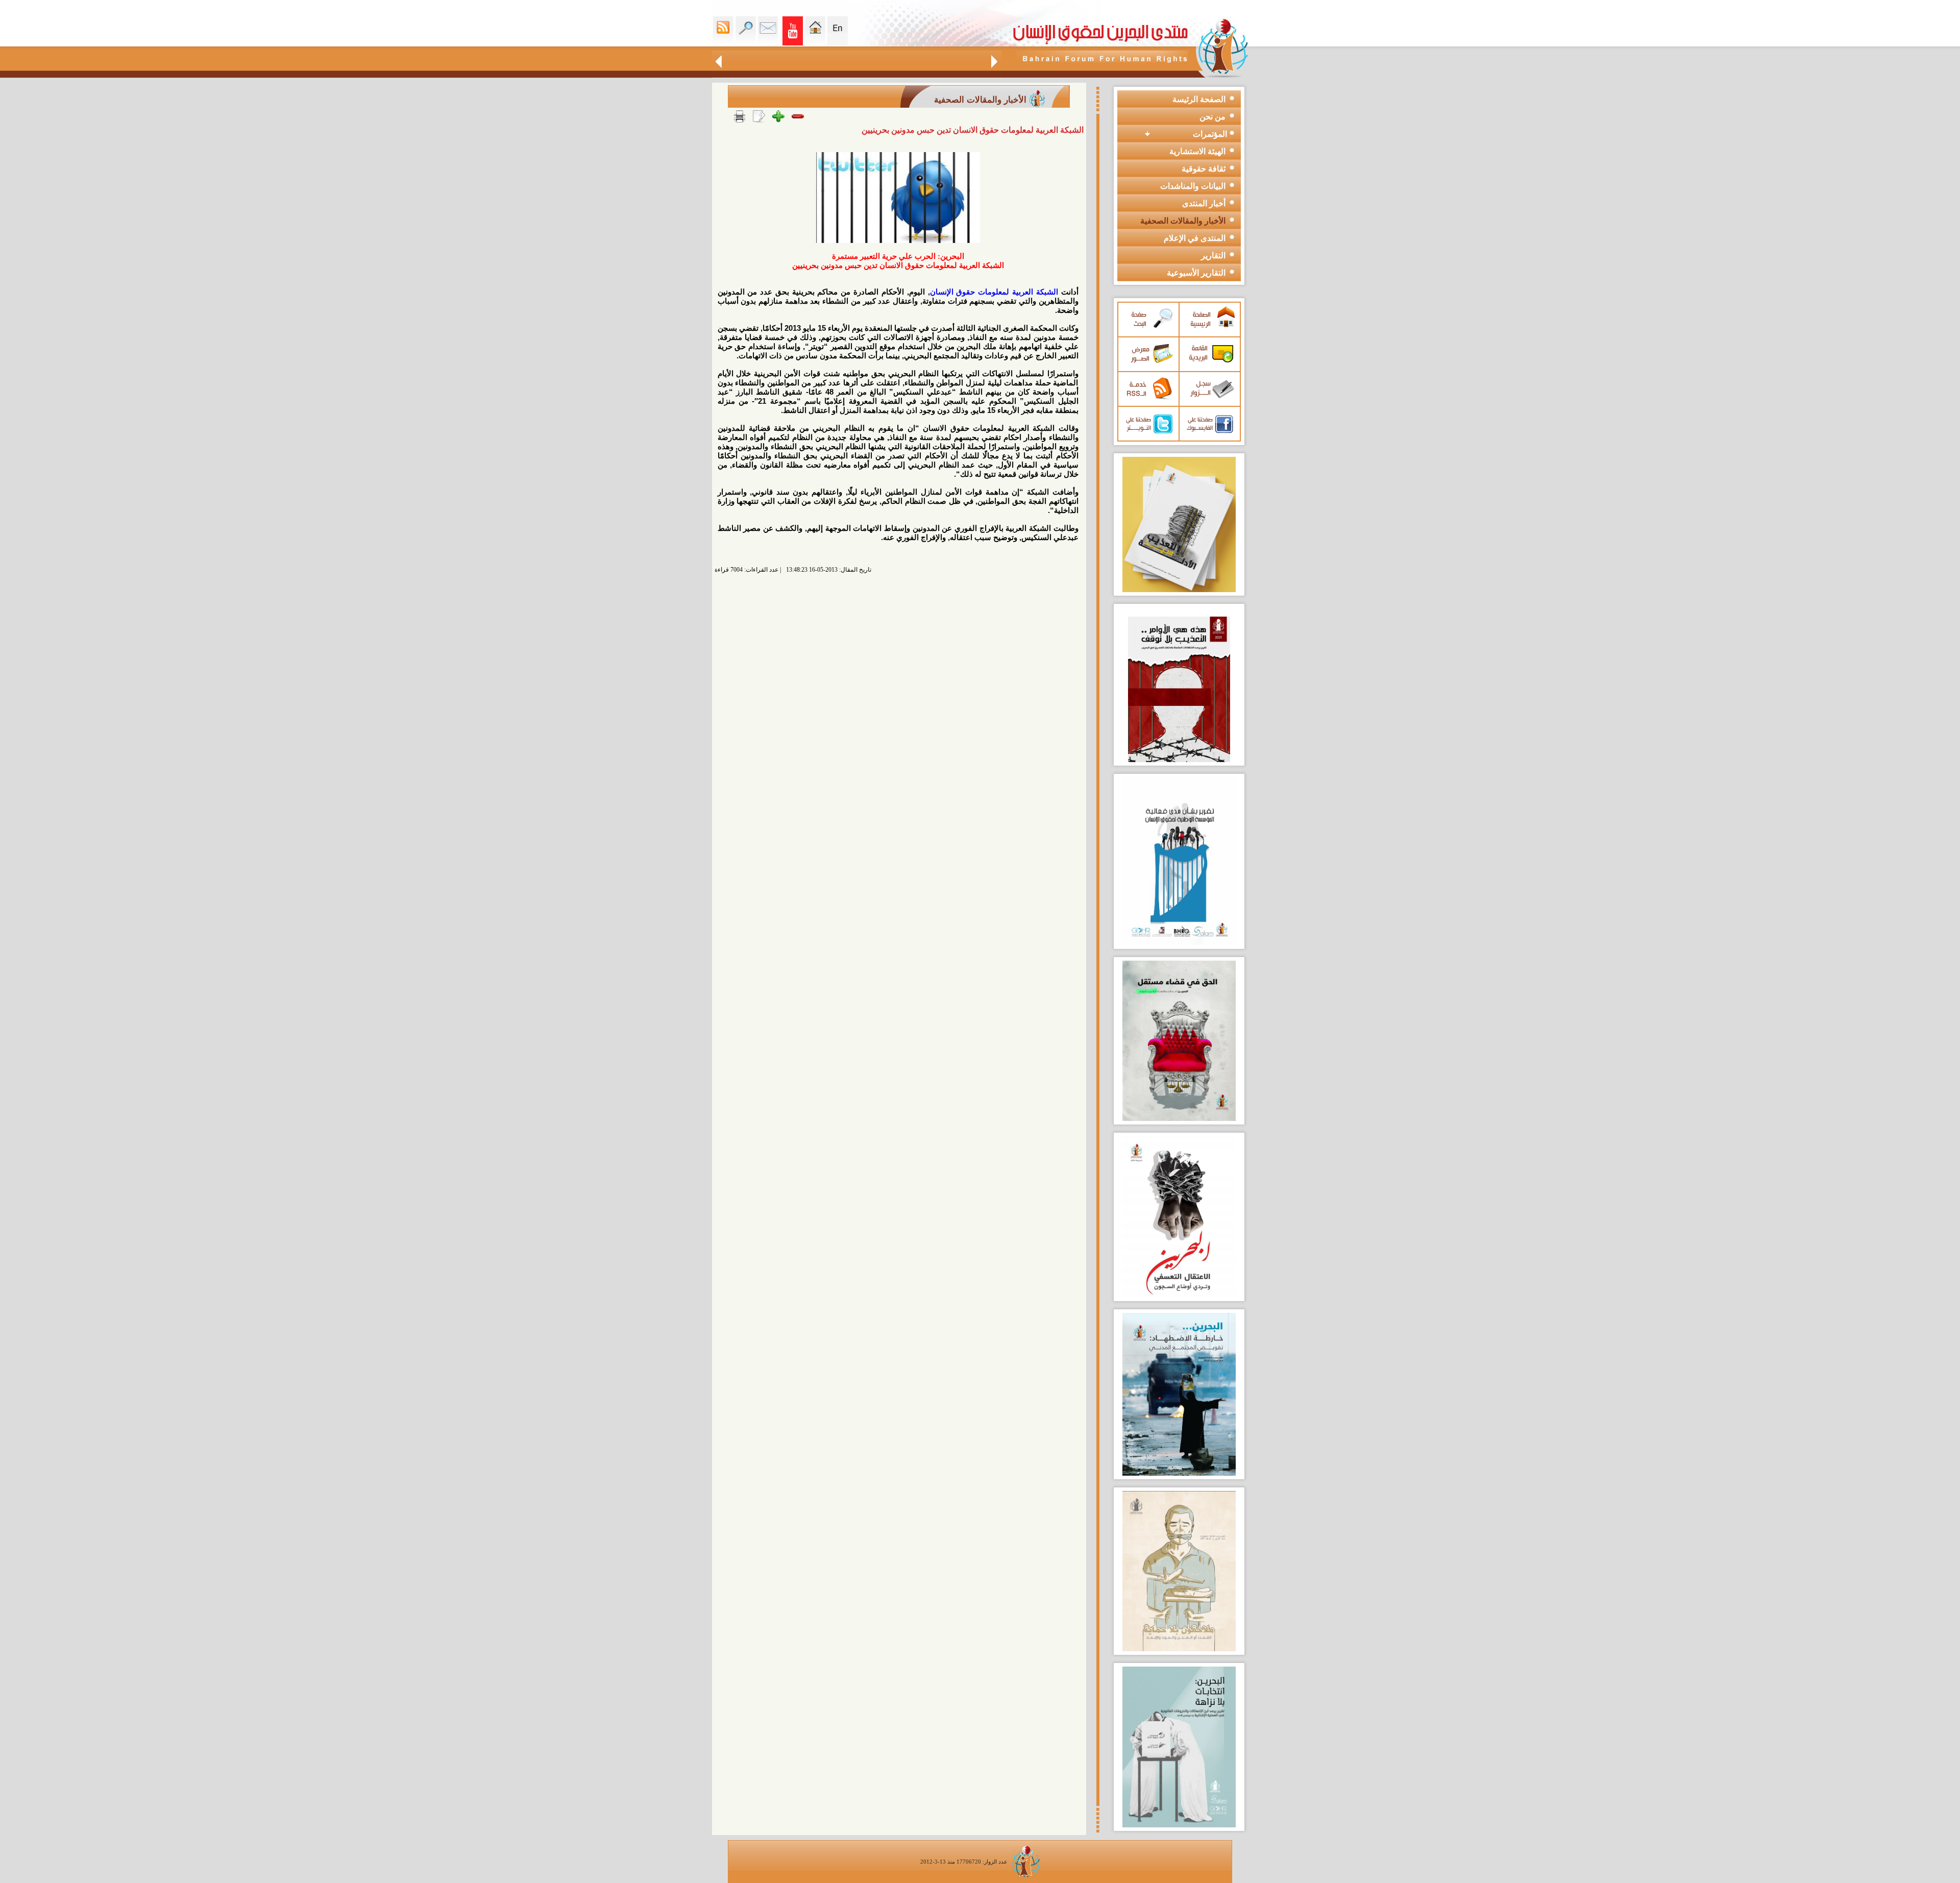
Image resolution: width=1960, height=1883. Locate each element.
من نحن (1212, 117)
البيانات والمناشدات (1193, 186)
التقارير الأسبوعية (1196, 273)
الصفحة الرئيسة (1199, 99)
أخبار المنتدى (1204, 203)
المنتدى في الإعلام (1195, 238)
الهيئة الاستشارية (1197, 151)
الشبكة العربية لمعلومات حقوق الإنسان (994, 292)
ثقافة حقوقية (1204, 169)
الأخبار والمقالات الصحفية (1183, 221)
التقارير (1213, 255)
